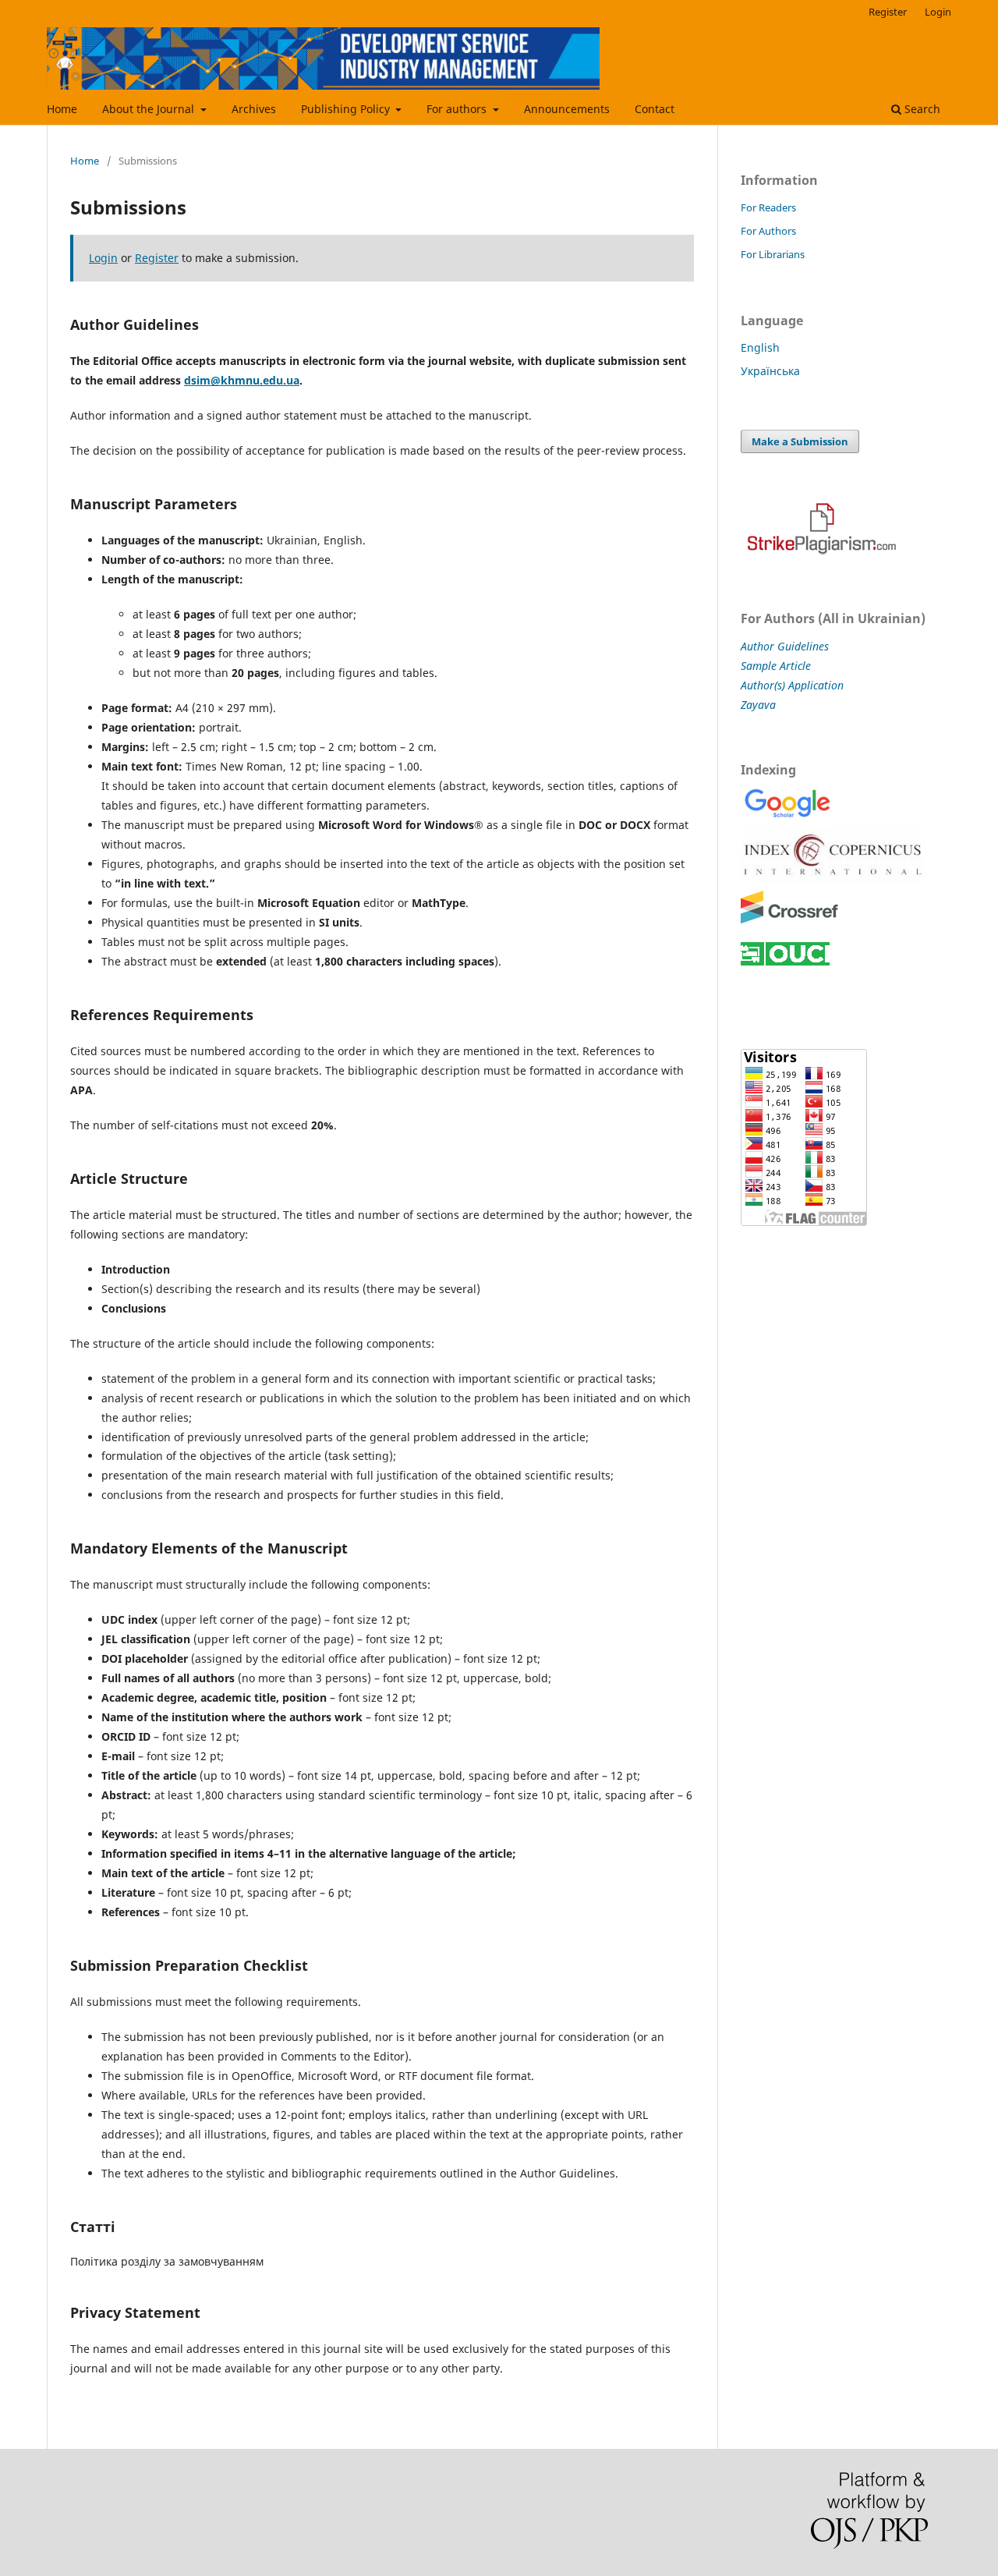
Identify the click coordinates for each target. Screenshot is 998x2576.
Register (888, 12)
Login (938, 12)
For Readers (768, 207)
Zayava (758, 705)
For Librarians (773, 254)
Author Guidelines (785, 646)
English (760, 347)
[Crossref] (789, 921)
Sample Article (776, 666)
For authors (458, 109)
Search (921, 109)
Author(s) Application (792, 685)
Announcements (567, 109)
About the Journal (150, 109)
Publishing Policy (347, 109)
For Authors (768, 231)
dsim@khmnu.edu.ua (242, 380)
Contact (655, 109)
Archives (254, 109)
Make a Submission (800, 441)
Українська (770, 371)
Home (62, 109)
